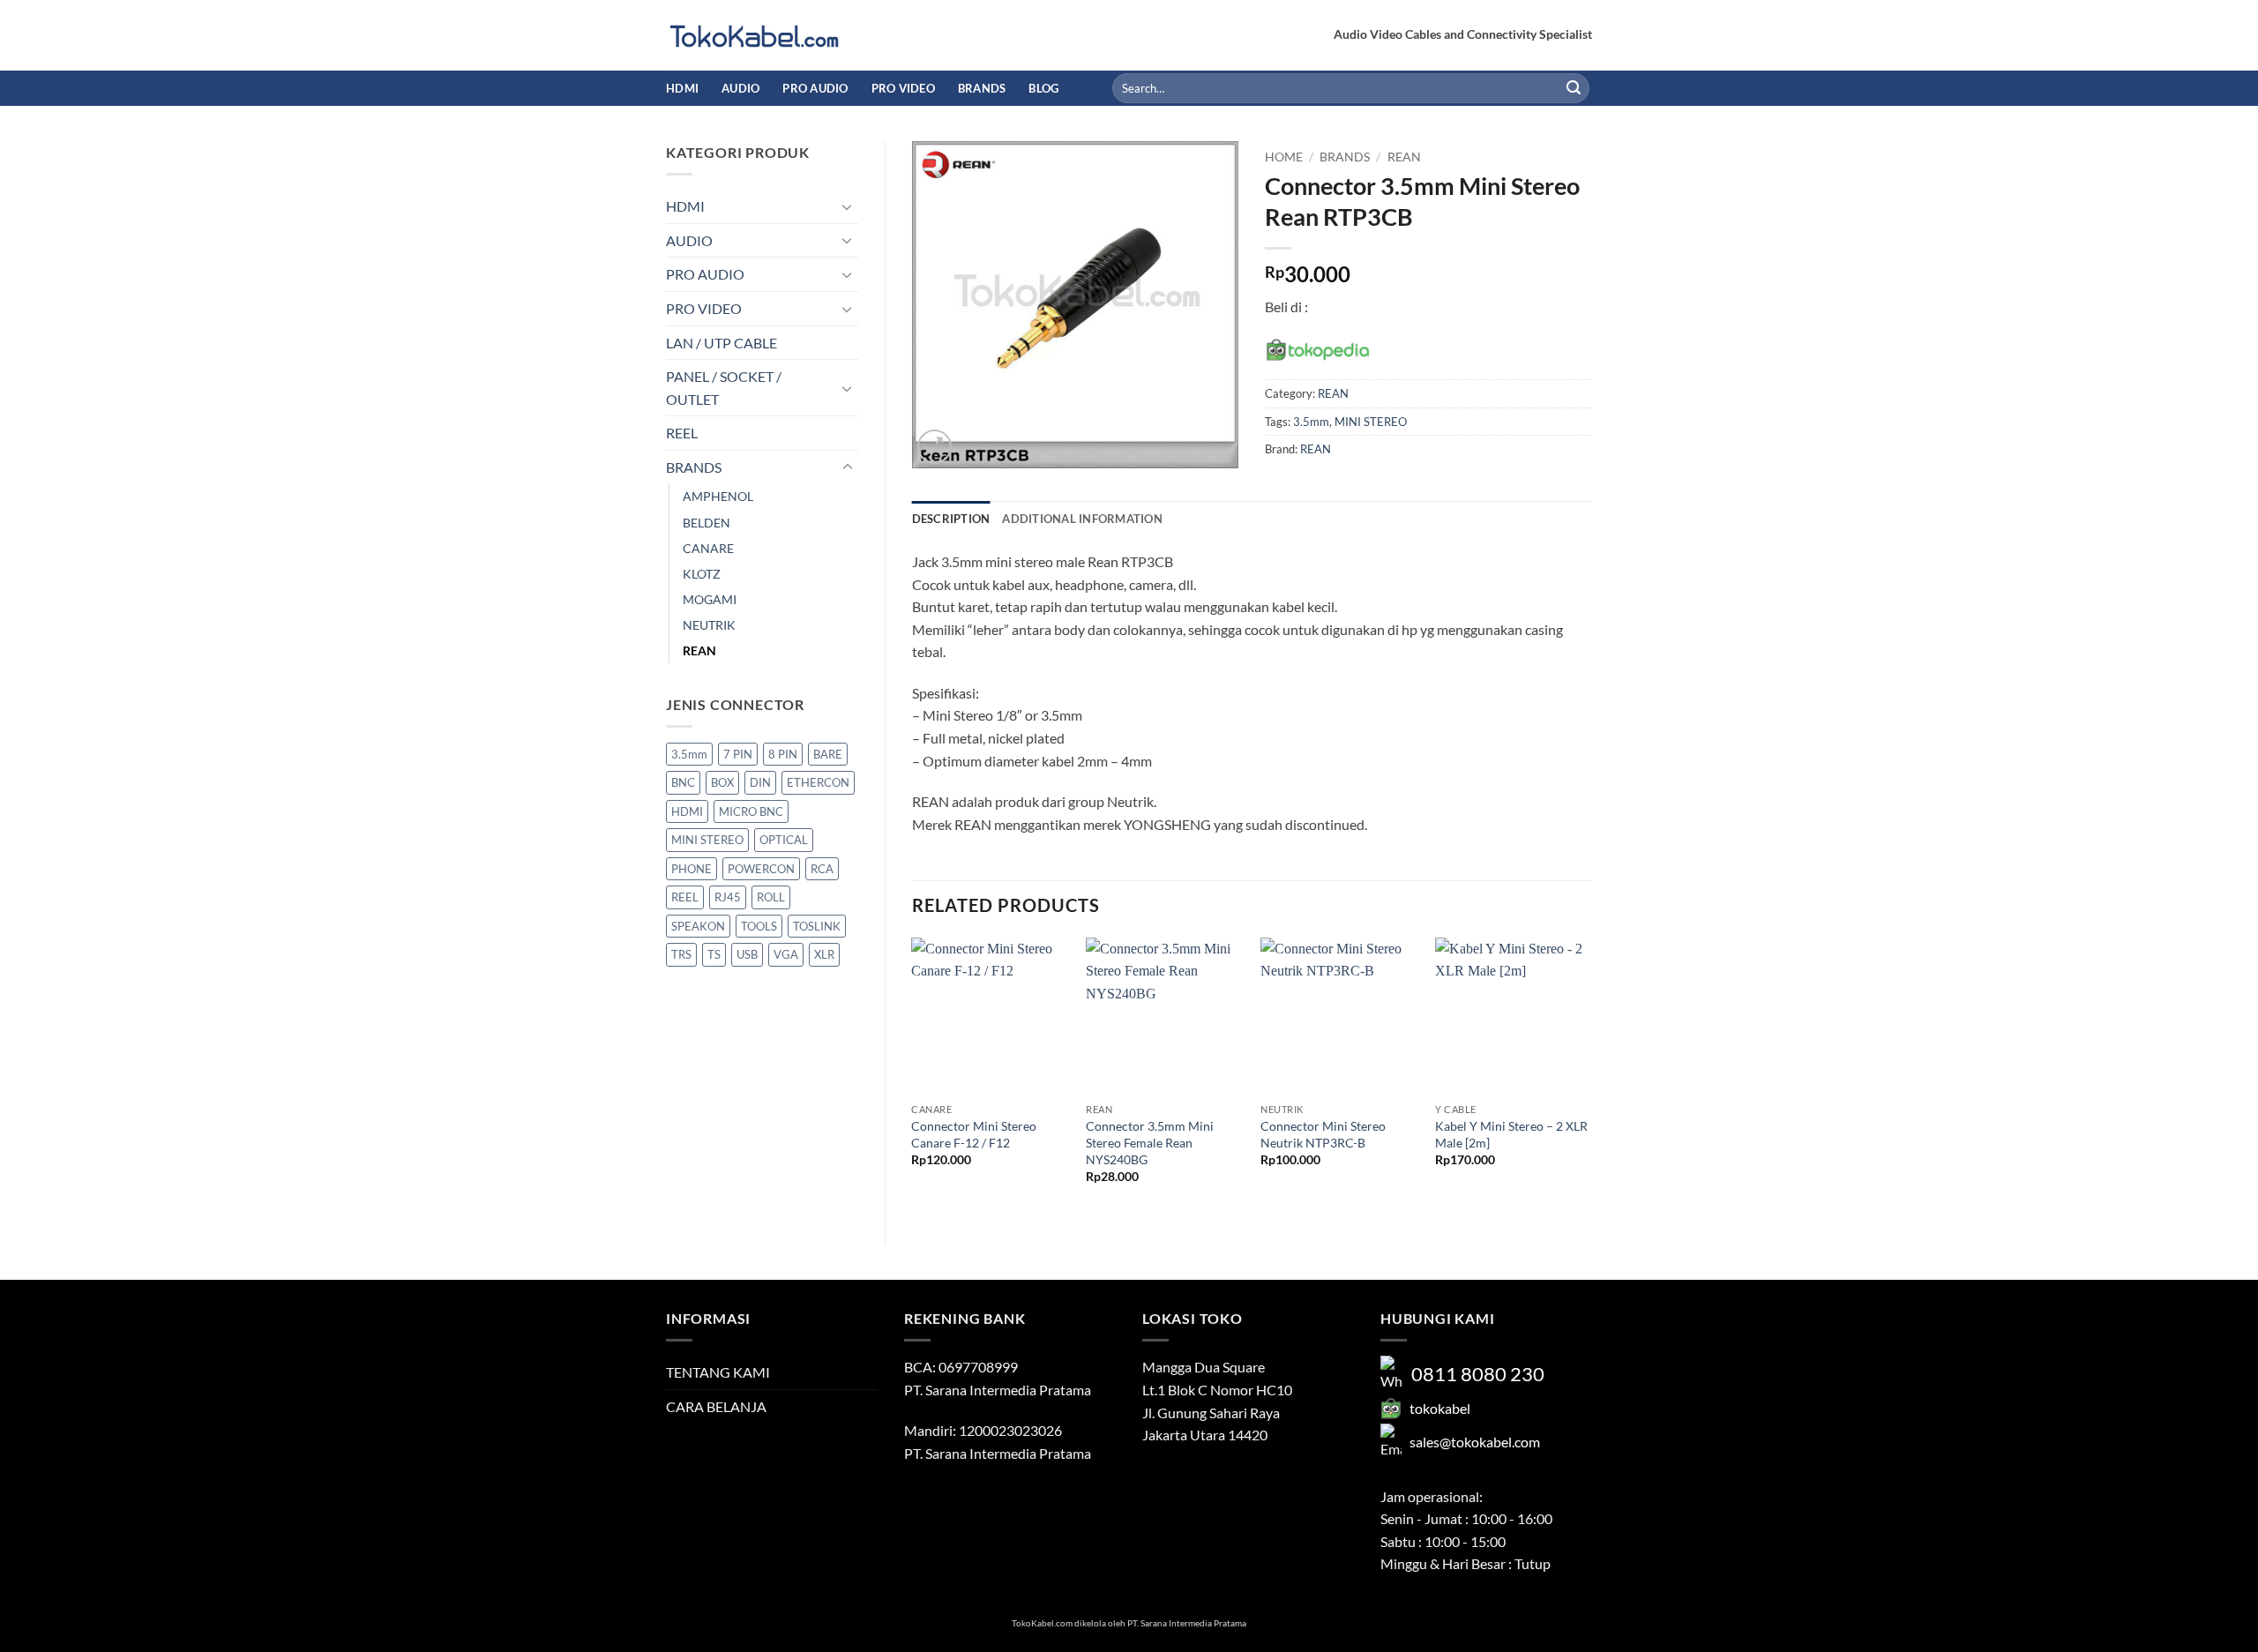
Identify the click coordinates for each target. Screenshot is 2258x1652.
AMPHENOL (718, 496)
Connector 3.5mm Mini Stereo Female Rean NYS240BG (1150, 1142)
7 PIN (738, 754)
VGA (786, 954)
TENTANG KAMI (718, 1372)
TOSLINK (817, 926)
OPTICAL (784, 840)
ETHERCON (818, 782)
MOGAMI (710, 599)
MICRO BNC (751, 811)
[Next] (1591, 1076)
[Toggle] (848, 206)
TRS (681, 954)
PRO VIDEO (903, 88)
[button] (935, 447)
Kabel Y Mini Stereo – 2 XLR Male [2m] (1511, 1134)
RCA (822, 869)
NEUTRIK (709, 625)
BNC (683, 782)
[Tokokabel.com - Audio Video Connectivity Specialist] (754, 36)
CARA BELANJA (716, 1406)
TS (714, 954)
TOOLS (759, 926)
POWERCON (761, 869)
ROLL (771, 897)
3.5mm (689, 754)
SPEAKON (698, 926)
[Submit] (1574, 88)
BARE (828, 754)
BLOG (1043, 88)
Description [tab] (951, 519)
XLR (824, 954)
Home (1284, 157)
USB (747, 954)
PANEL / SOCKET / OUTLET (724, 388)
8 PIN (783, 754)
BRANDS (982, 88)
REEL (682, 433)
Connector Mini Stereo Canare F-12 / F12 (974, 1134)
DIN (760, 782)
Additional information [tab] (1082, 519)
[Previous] (913, 1076)
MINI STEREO (707, 840)
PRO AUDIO (815, 88)
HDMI (682, 88)
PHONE (692, 869)
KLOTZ (702, 574)
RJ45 (728, 897)
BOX (722, 782)
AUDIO (740, 88)
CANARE (708, 548)
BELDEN (707, 523)
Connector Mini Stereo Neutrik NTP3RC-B (1323, 1134)
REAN (699, 650)
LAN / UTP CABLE (722, 343)
